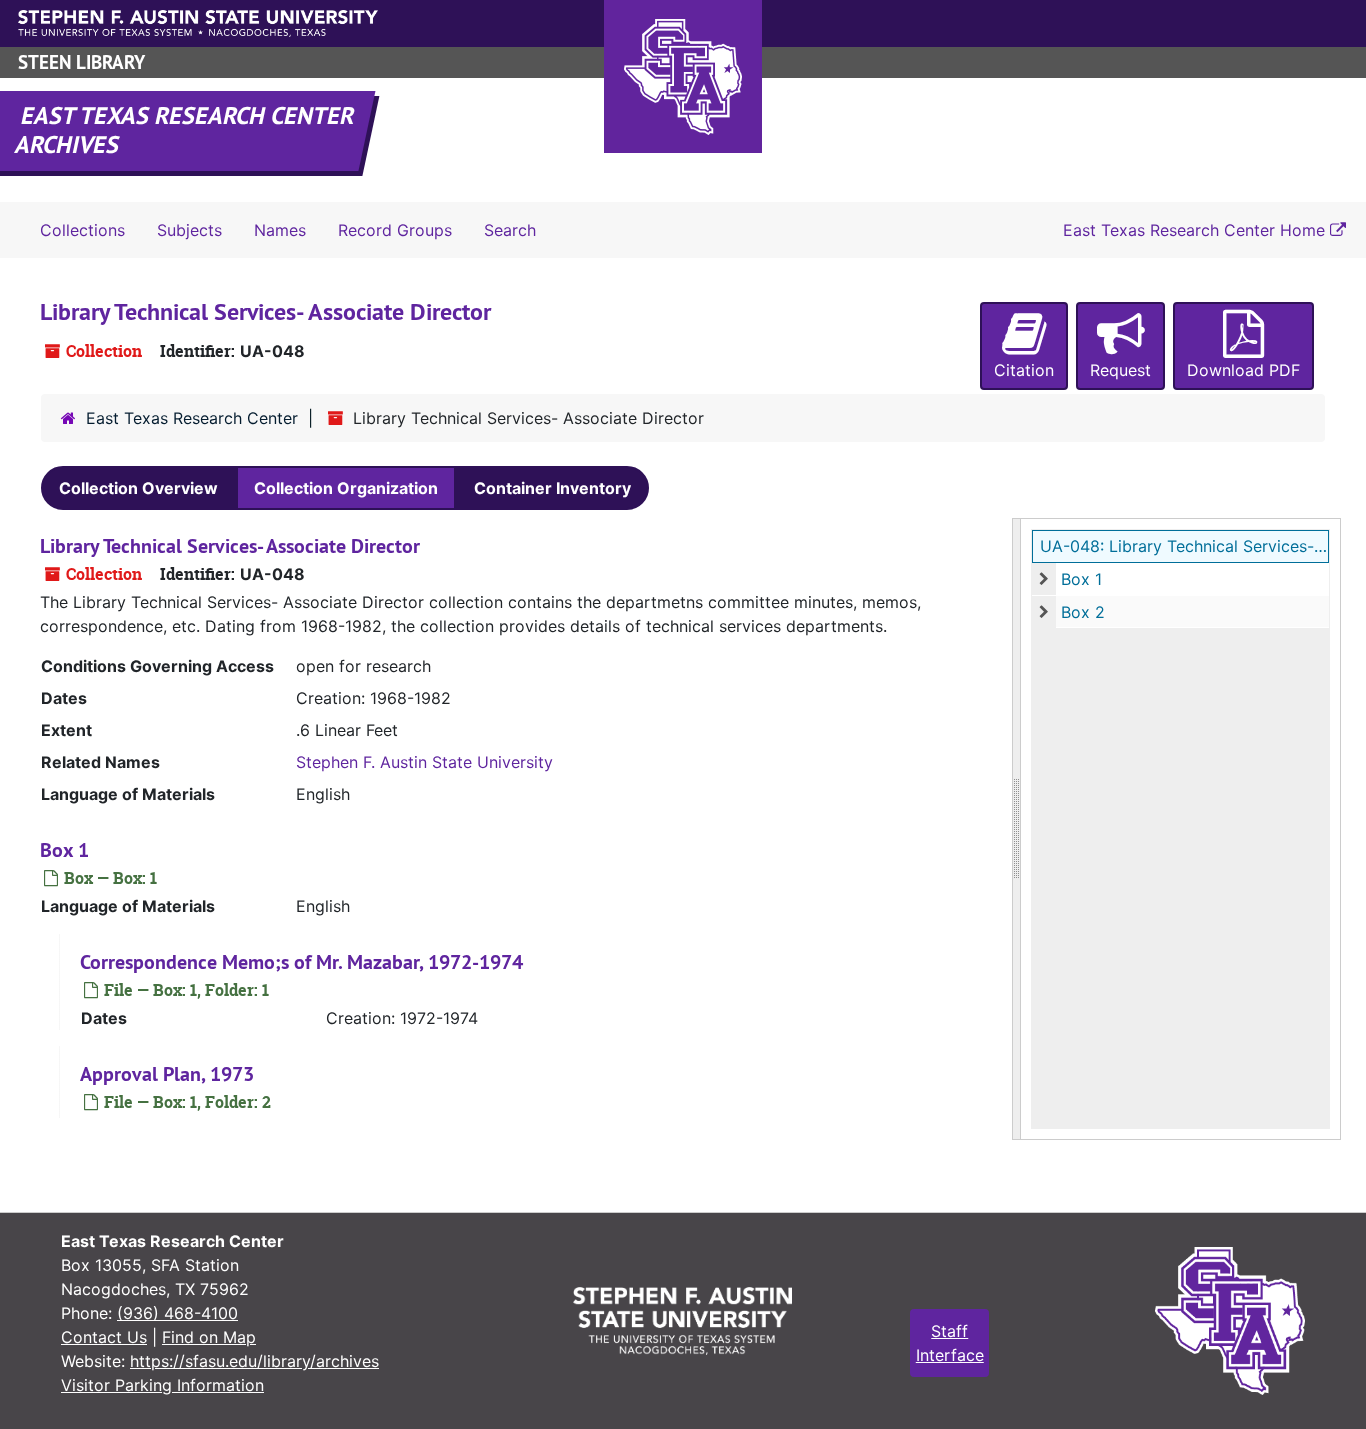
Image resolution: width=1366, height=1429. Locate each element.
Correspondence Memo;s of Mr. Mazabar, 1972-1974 (301, 962)
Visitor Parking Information (162, 1385)
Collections (82, 230)
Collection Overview (138, 488)
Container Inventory (552, 488)
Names (280, 230)
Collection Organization (346, 488)
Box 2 (1083, 612)
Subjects (189, 230)
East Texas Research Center (192, 418)
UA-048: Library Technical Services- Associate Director (1184, 546)
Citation (1024, 370)
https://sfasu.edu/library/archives (254, 1361)
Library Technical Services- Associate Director (230, 546)
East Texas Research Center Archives (186, 130)
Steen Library (81, 62)
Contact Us (104, 1337)
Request (1120, 370)
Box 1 (1081, 579)
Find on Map (209, 1337)
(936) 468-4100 (177, 1313)
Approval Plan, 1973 (167, 1074)
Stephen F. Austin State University (424, 762)
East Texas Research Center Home (1196, 230)
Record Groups (395, 230)
